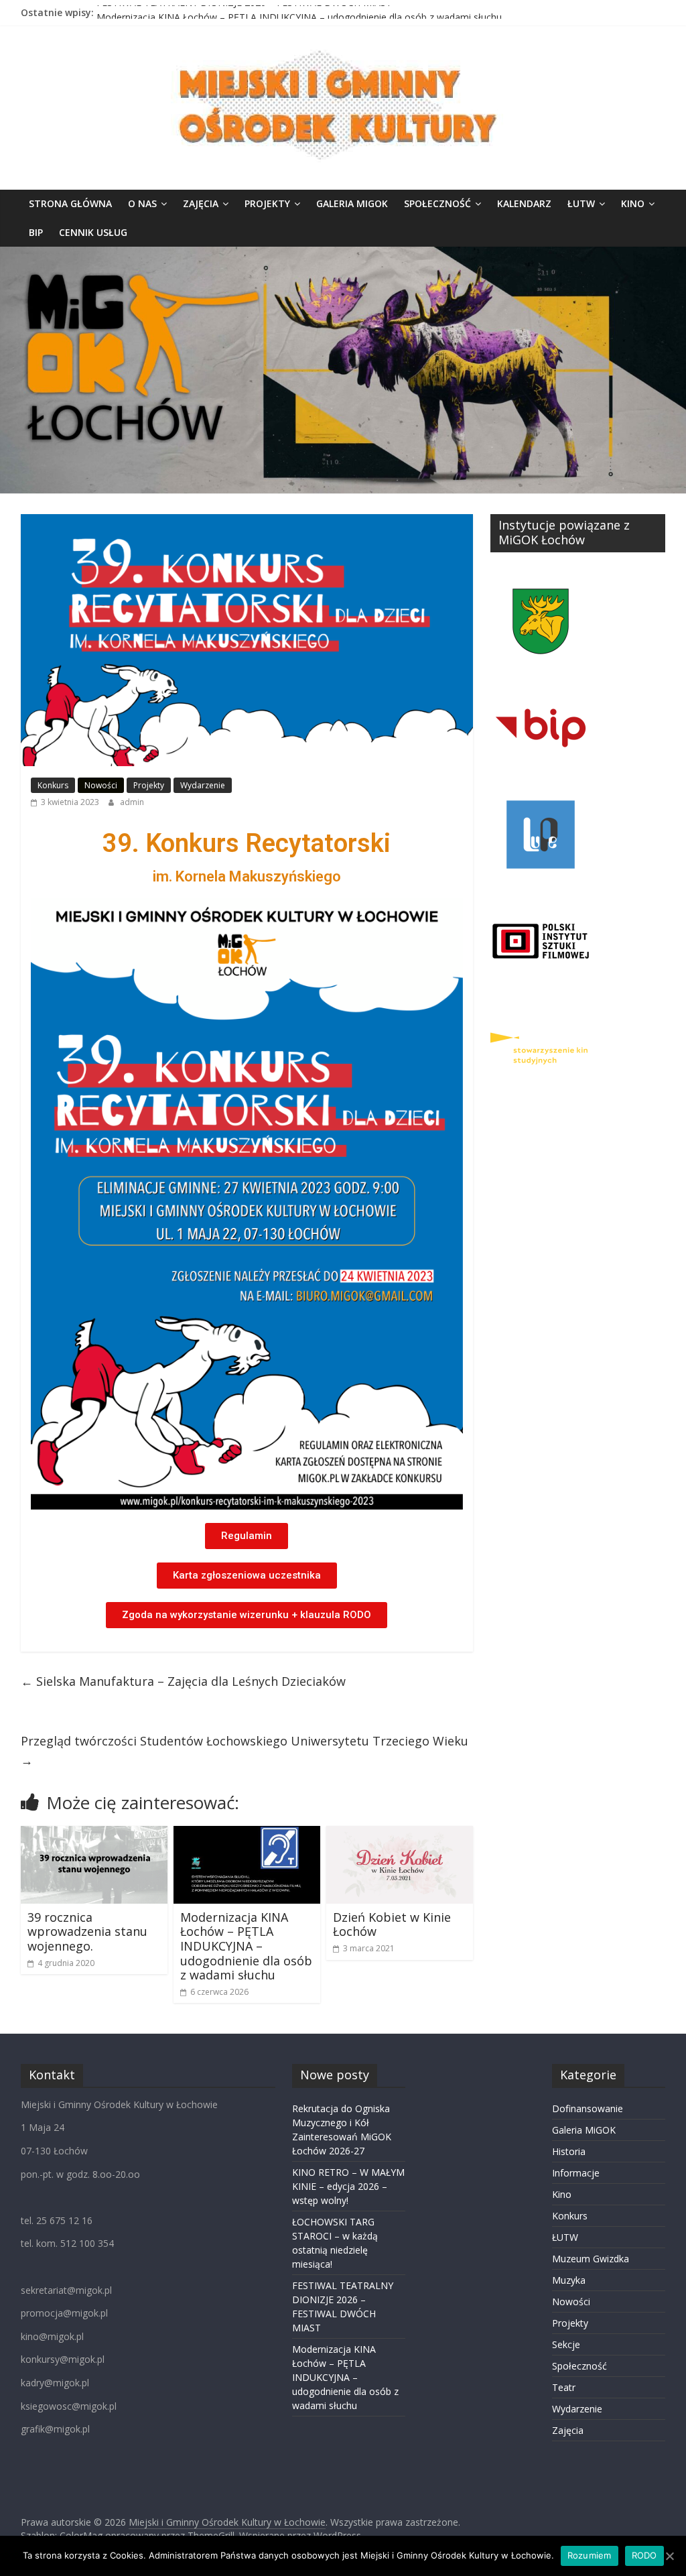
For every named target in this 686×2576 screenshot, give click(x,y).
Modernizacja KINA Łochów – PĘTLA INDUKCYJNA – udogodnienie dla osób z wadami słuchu (246, 1946)
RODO (644, 2555)
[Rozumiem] (669, 2556)
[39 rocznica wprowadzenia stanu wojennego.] (94, 1834)
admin (132, 802)
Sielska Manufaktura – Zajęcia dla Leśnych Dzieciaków (183, 1681)
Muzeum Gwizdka (591, 2259)
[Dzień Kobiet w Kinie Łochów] (400, 1834)
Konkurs (53, 785)
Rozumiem (590, 2555)
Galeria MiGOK (352, 203)
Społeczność (437, 203)
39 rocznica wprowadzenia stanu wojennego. (87, 1931)
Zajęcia (201, 203)
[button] (247, 1536)
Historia (569, 2151)
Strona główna (70, 203)
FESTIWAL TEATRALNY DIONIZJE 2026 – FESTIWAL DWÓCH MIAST (244, 12)
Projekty (267, 203)
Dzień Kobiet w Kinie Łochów (392, 1924)
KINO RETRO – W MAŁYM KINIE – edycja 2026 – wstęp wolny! (348, 2186)
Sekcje (566, 2344)
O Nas (142, 203)
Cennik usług (93, 232)
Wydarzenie (203, 785)
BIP (36, 232)
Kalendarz (524, 203)
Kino (633, 203)
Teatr (564, 2387)
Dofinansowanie (588, 2108)
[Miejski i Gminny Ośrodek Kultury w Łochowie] (343, 255)
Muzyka (569, 2280)
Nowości (101, 785)
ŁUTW (581, 203)
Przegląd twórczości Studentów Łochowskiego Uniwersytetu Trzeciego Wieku (245, 1751)
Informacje (576, 2173)
